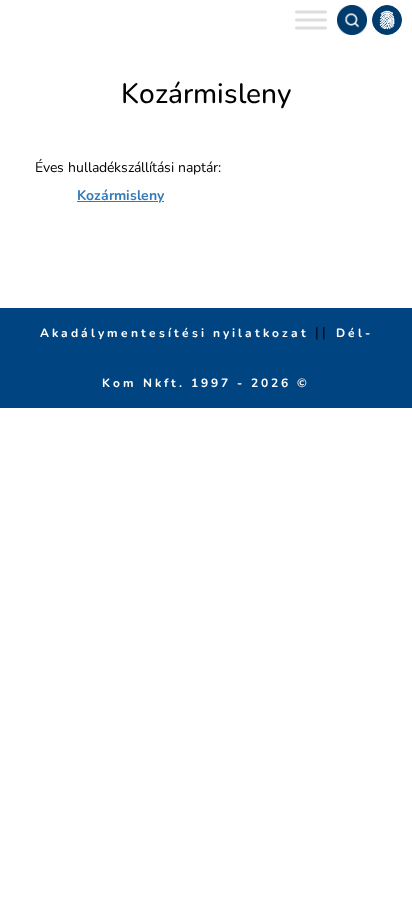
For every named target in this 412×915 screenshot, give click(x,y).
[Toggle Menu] (311, 19)
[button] (387, 20)
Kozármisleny (120, 195)
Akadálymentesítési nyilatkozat (177, 333)
